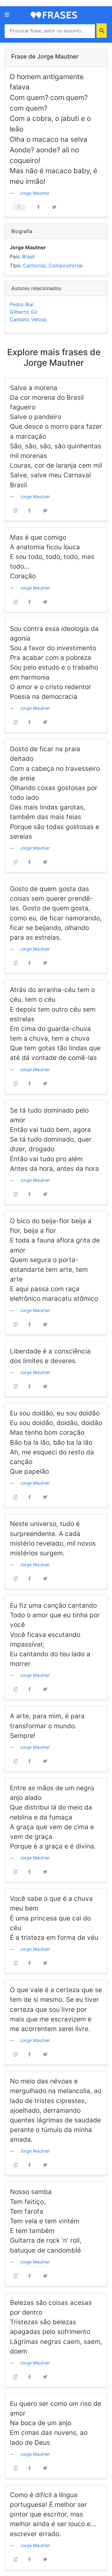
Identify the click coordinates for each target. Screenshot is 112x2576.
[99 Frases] (54, 15)
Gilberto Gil (23, 312)
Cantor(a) (34, 265)
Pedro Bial (22, 304)
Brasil (28, 256)
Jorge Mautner (35, 193)
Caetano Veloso (28, 319)
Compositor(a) (66, 265)
